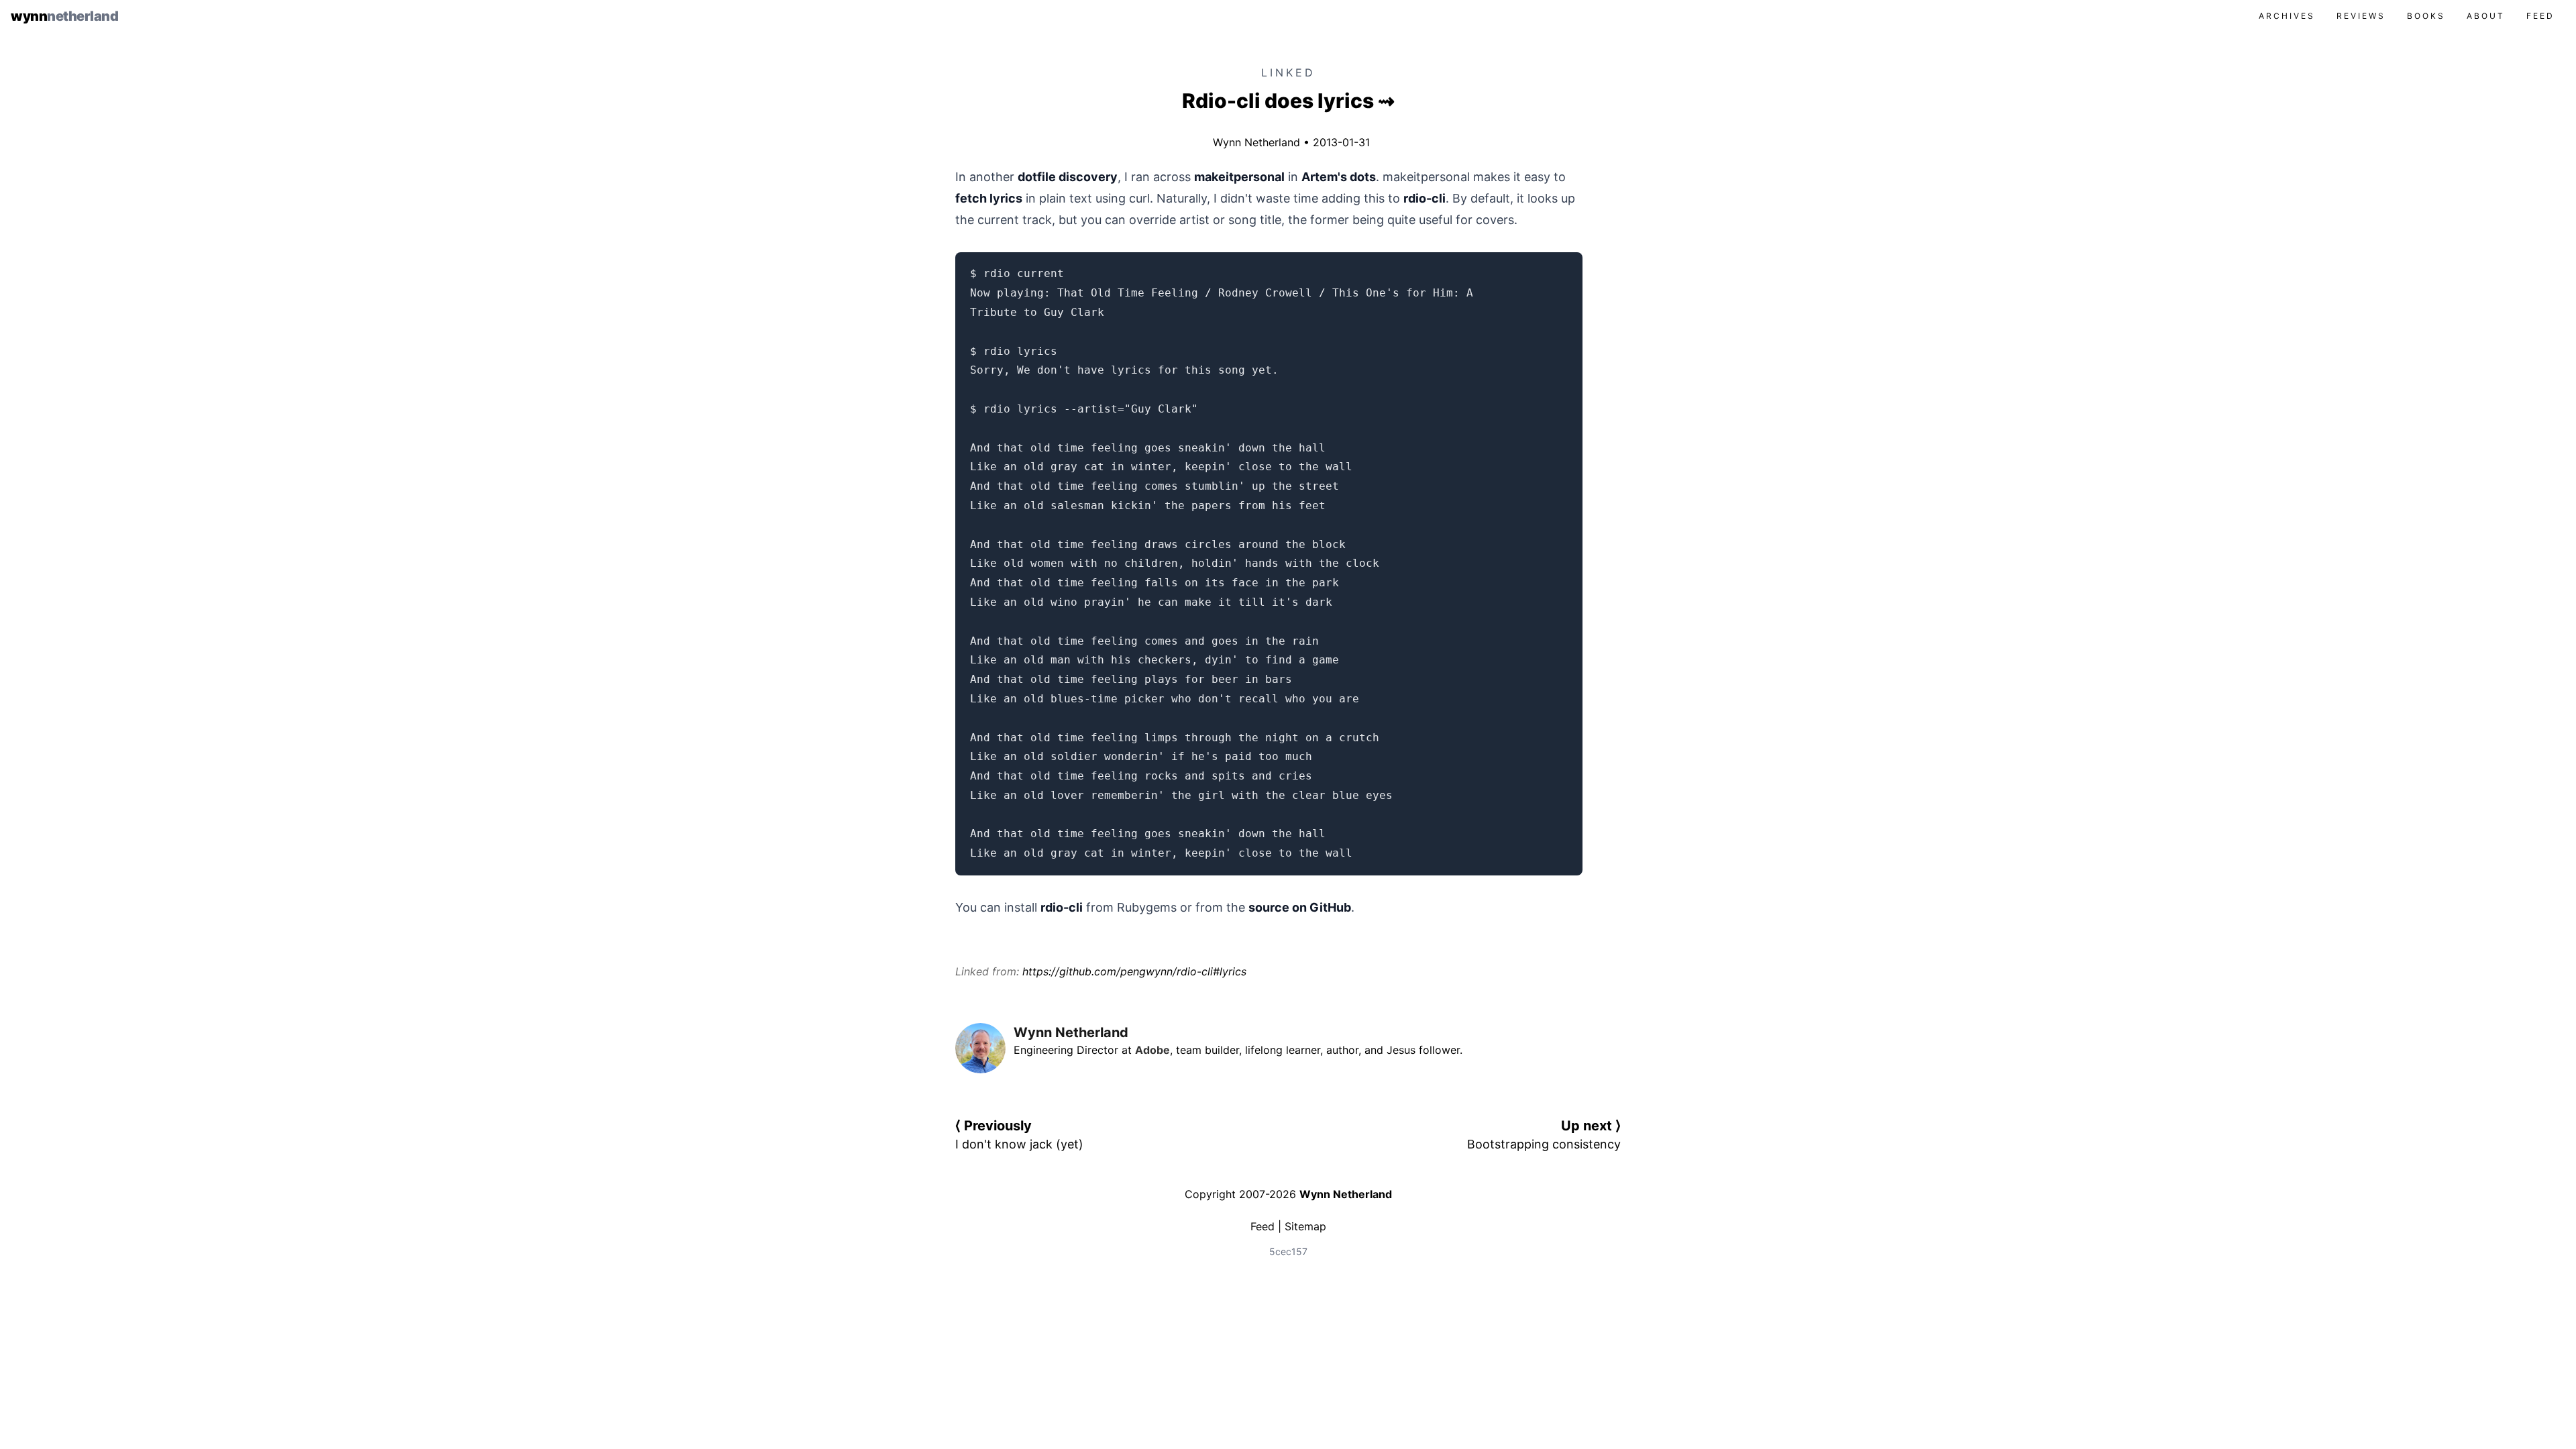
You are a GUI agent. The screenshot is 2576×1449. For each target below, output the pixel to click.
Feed (2540, 16)
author (1342, 1050)
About (2486, 16)
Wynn (64, 16)
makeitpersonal (1239, 177)
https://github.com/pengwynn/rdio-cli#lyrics (1134, 971)
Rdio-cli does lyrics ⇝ (1288, 101)
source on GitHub (1300, 907)
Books (2426, 16)
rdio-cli (1425, 198)
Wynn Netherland (1253, 142)
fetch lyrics (989, 198)
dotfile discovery (1068, 177)
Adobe (1152, 1050)
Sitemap (1305, 1226)
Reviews (2361, 16)
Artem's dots (1339, 177)
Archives (2287, 16)
